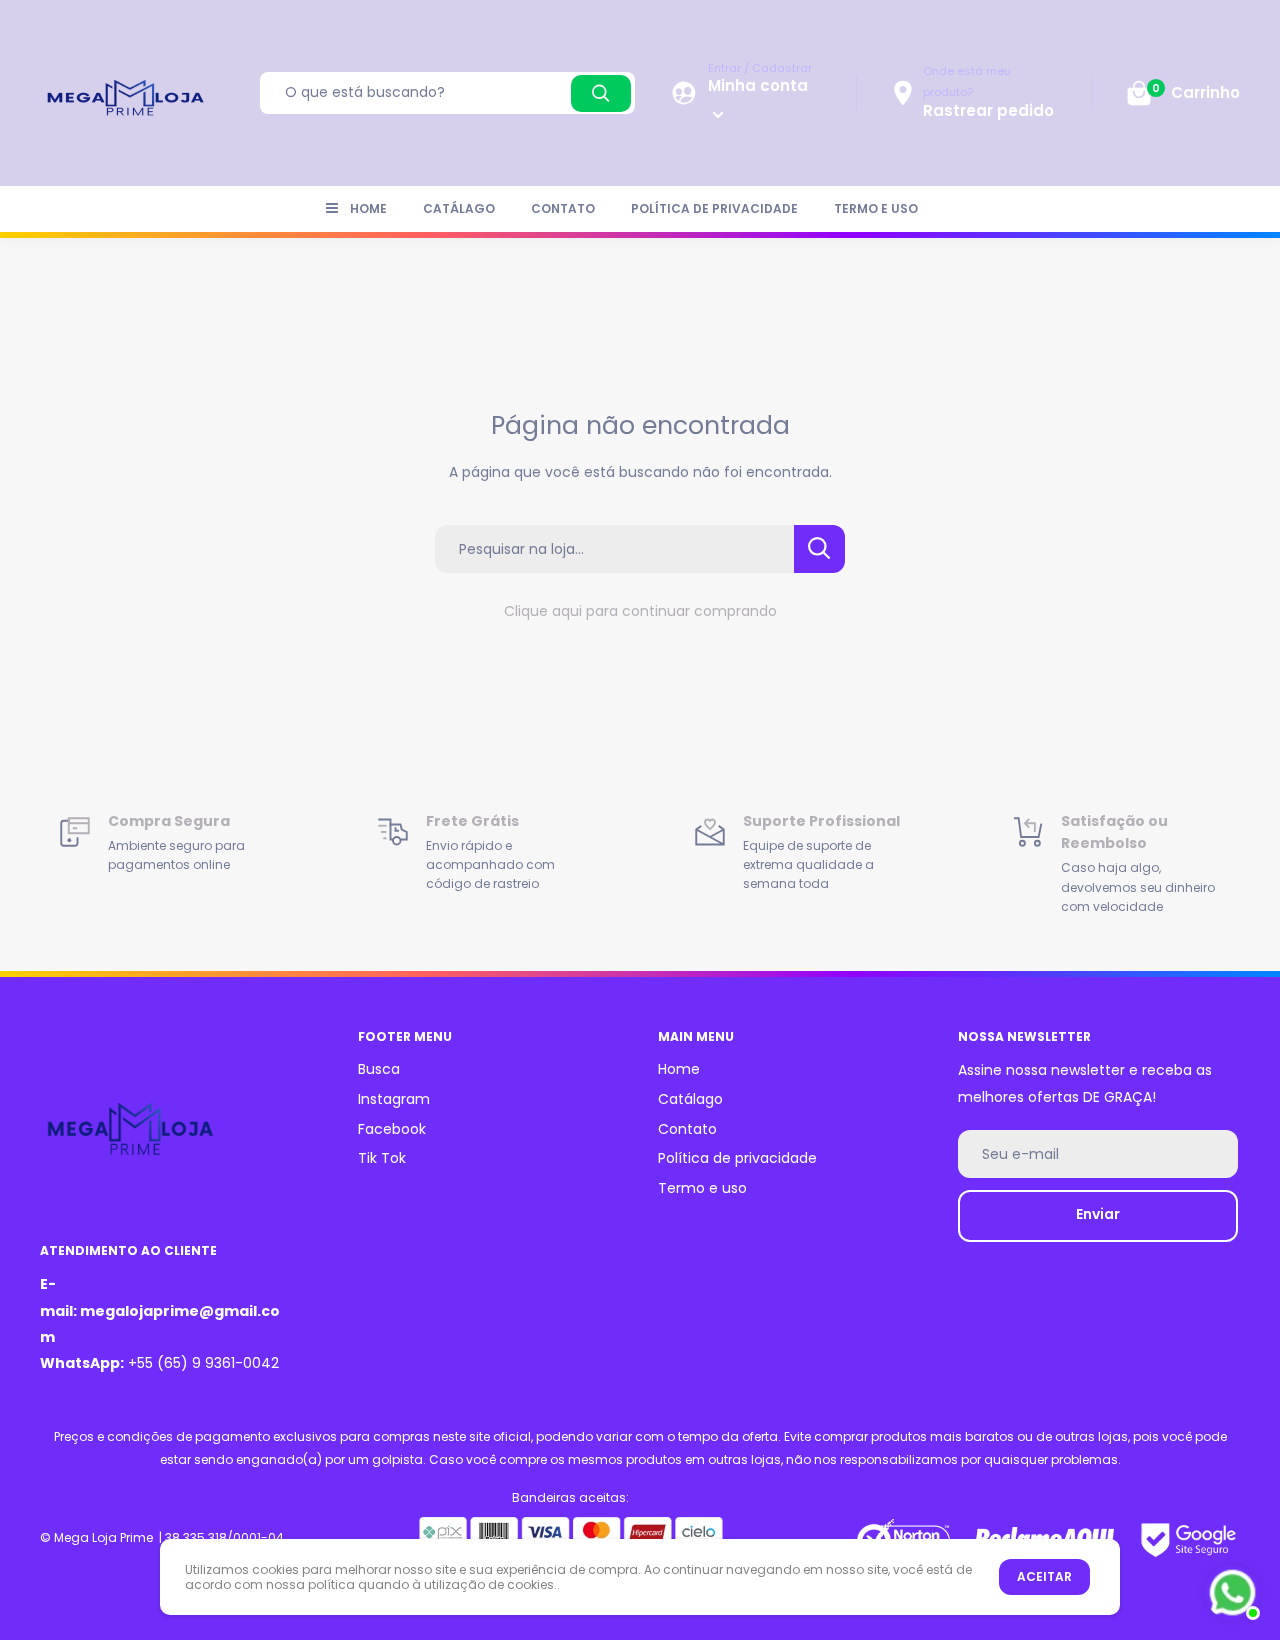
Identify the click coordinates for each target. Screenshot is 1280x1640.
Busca (379, 1069)
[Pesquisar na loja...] (819, 549)
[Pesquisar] (601, 93)
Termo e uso (876, 208)
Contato (563, 208)
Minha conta (758, 85)
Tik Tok (382, 1158)
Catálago (459, 208)
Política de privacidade (714, 208)
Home (368, 208)
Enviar (1098, 1214)
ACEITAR (1044, 1576)
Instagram (394, 1099)
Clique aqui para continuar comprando (640, 611)
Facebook (392, 1129)
